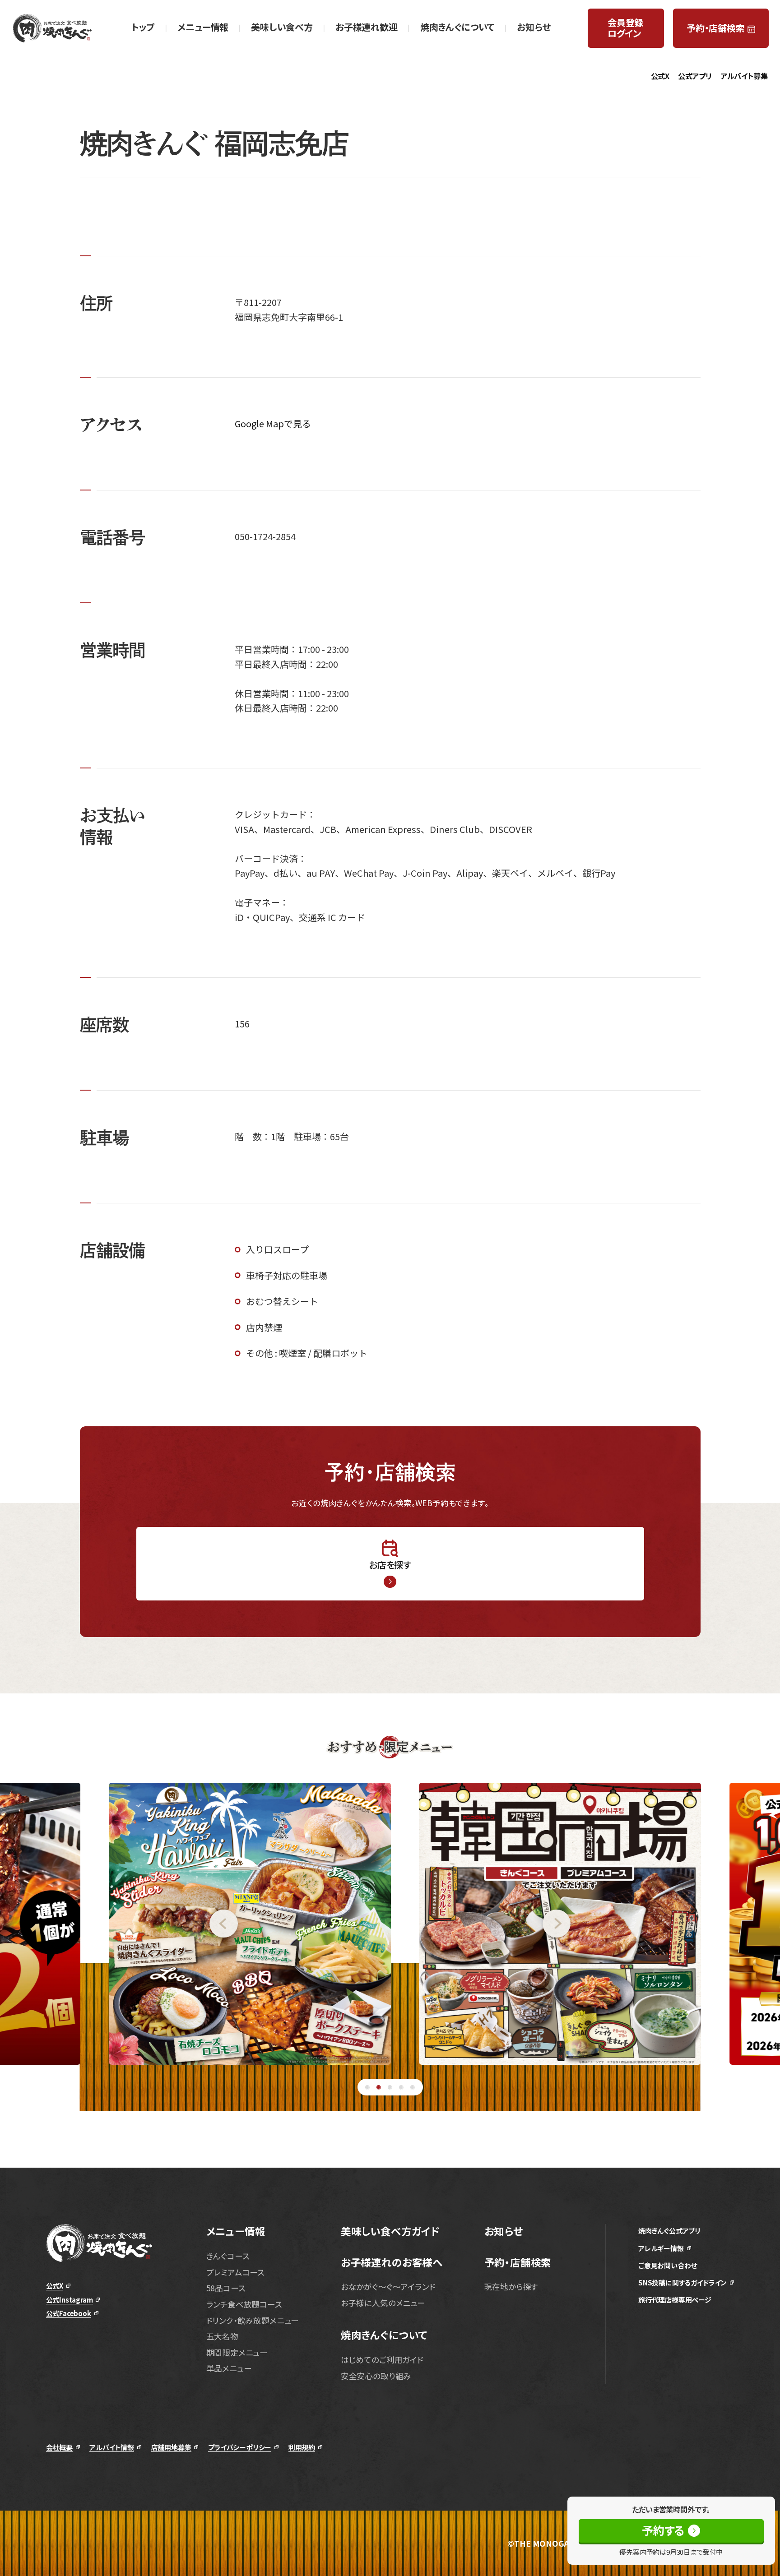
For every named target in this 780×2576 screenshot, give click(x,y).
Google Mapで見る (273, 423)
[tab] (368, 2087)
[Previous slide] (119, 1924)
